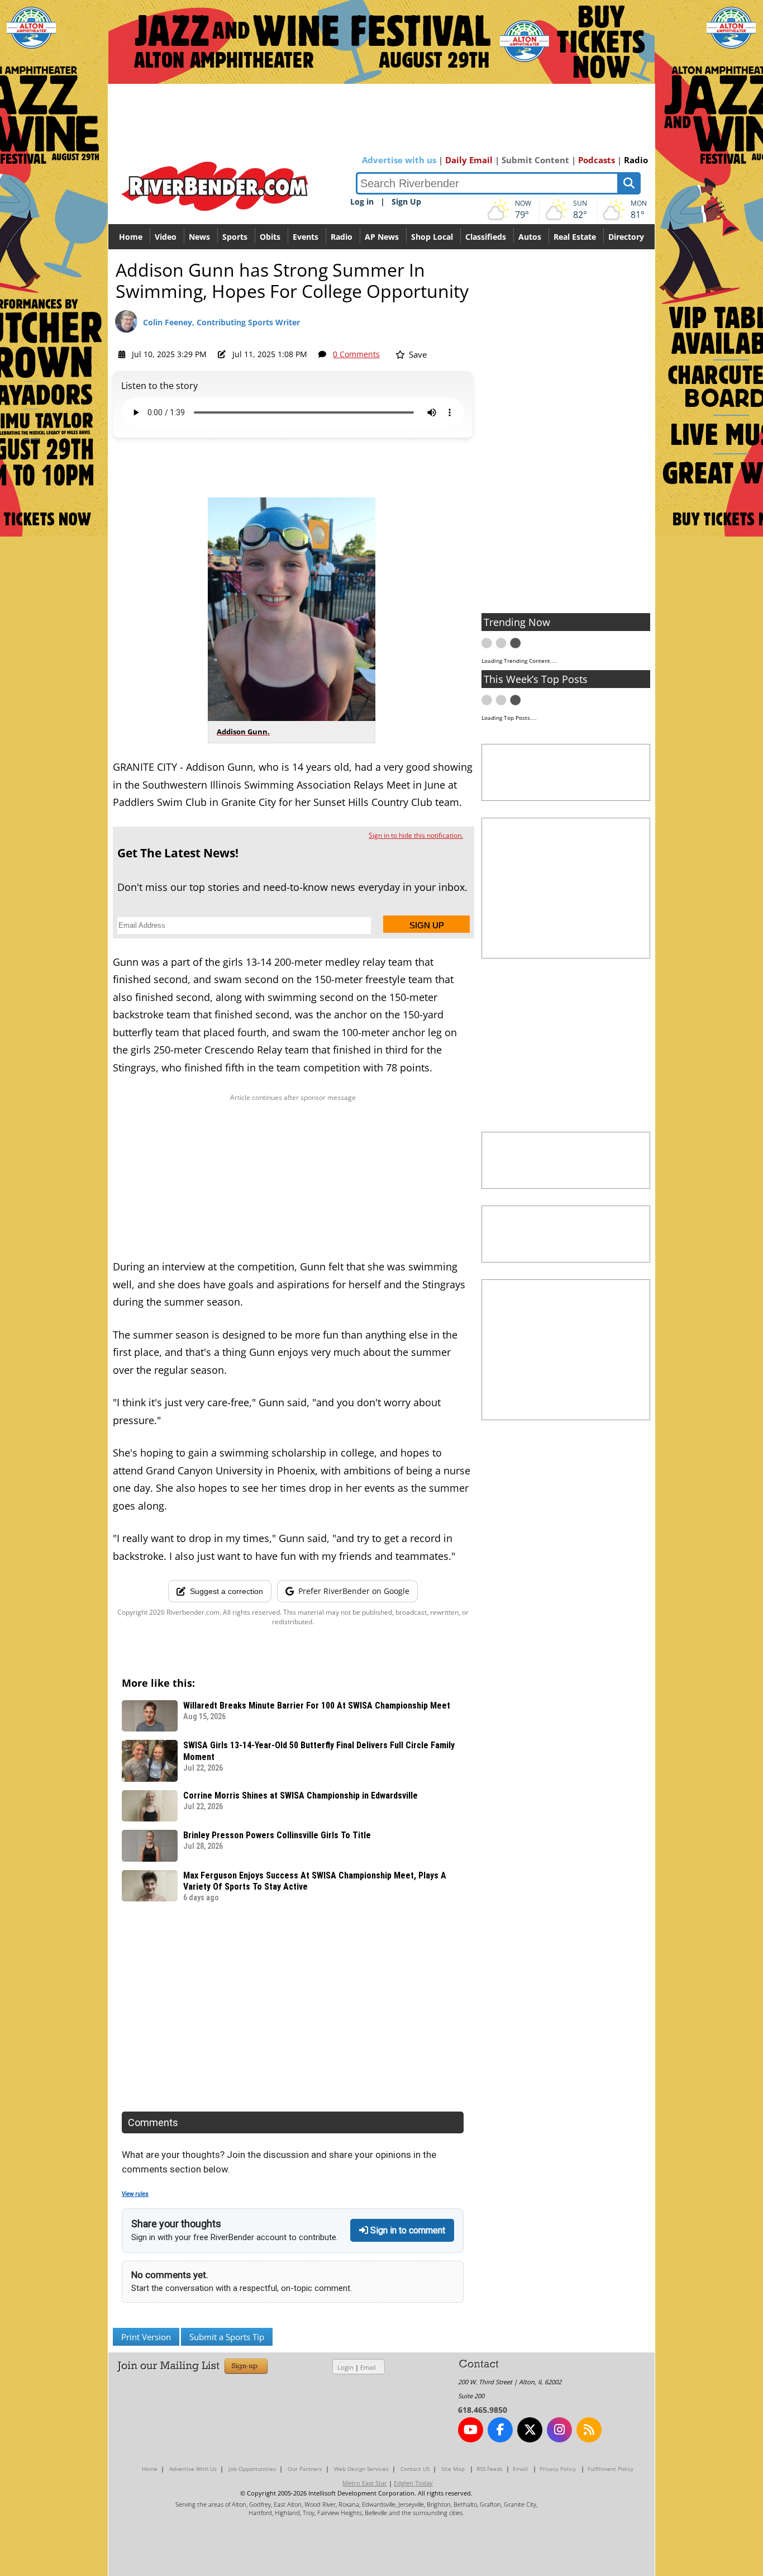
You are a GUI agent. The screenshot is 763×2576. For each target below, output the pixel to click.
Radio (636, 160)
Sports (235, 237)
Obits (270, 237)
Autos (530, 237)
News (199, 237)
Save (417, 354)
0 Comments (356, 354)
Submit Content (535, 160)
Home (131, 237)
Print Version (146, 2337)
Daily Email (469, 160)
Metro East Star (365, 2483)
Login (345, 2367)
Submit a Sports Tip (227, 2337)
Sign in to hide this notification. (416, 835)
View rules (135, 2194)
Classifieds (486, 237)
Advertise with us (399, 160)
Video (166, 237)
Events (306, 237)
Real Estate (575, 237)
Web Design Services (361, 2469)
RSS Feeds (490, 2469)
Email (368, 2367)
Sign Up (406, 201)
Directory (626, 237)
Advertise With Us (193, 2469)
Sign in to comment (407, 2230)
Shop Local (432, 237)
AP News (382, 237)
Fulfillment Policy (611, 2469)
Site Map (453, 2469)
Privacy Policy (558, 2469)
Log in (362, 201)
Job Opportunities (252, 2469)
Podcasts (597, 160)
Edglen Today (413, 2483)
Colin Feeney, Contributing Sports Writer (221, 322)
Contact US (415, 2469)
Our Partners (305, 2469)
